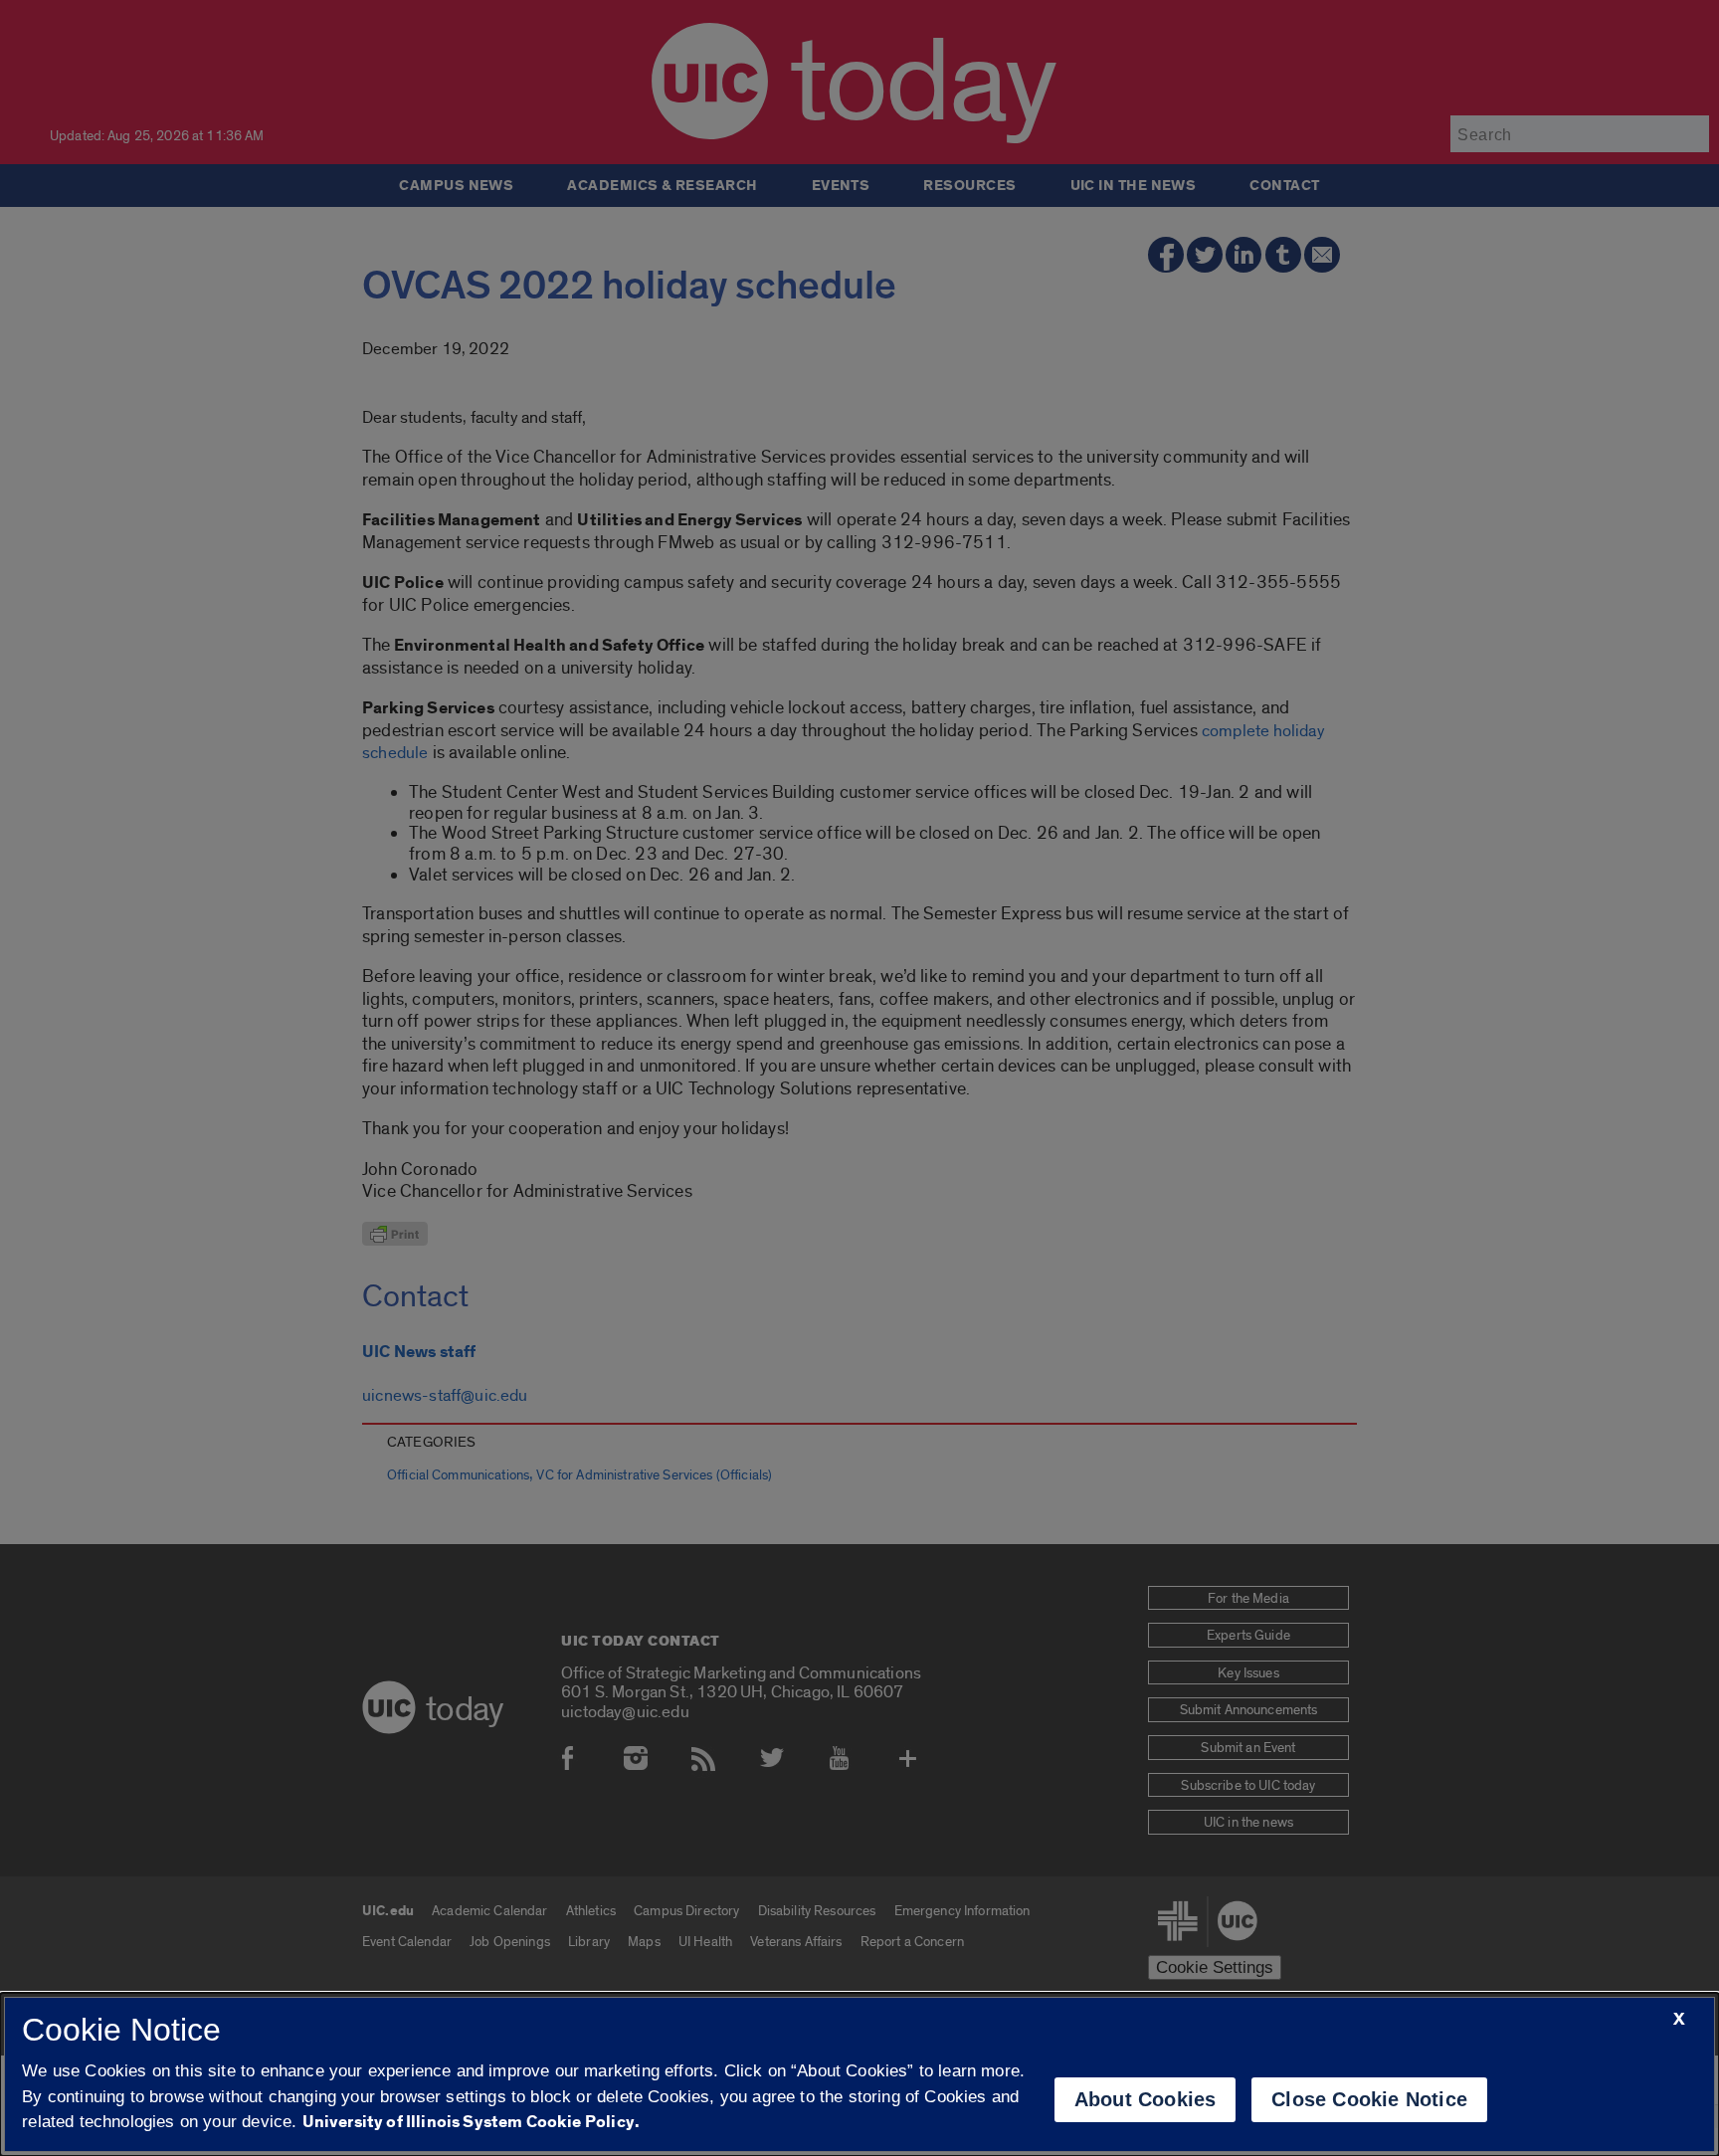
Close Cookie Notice (1369, 2099)
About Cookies (1146, 2099)
